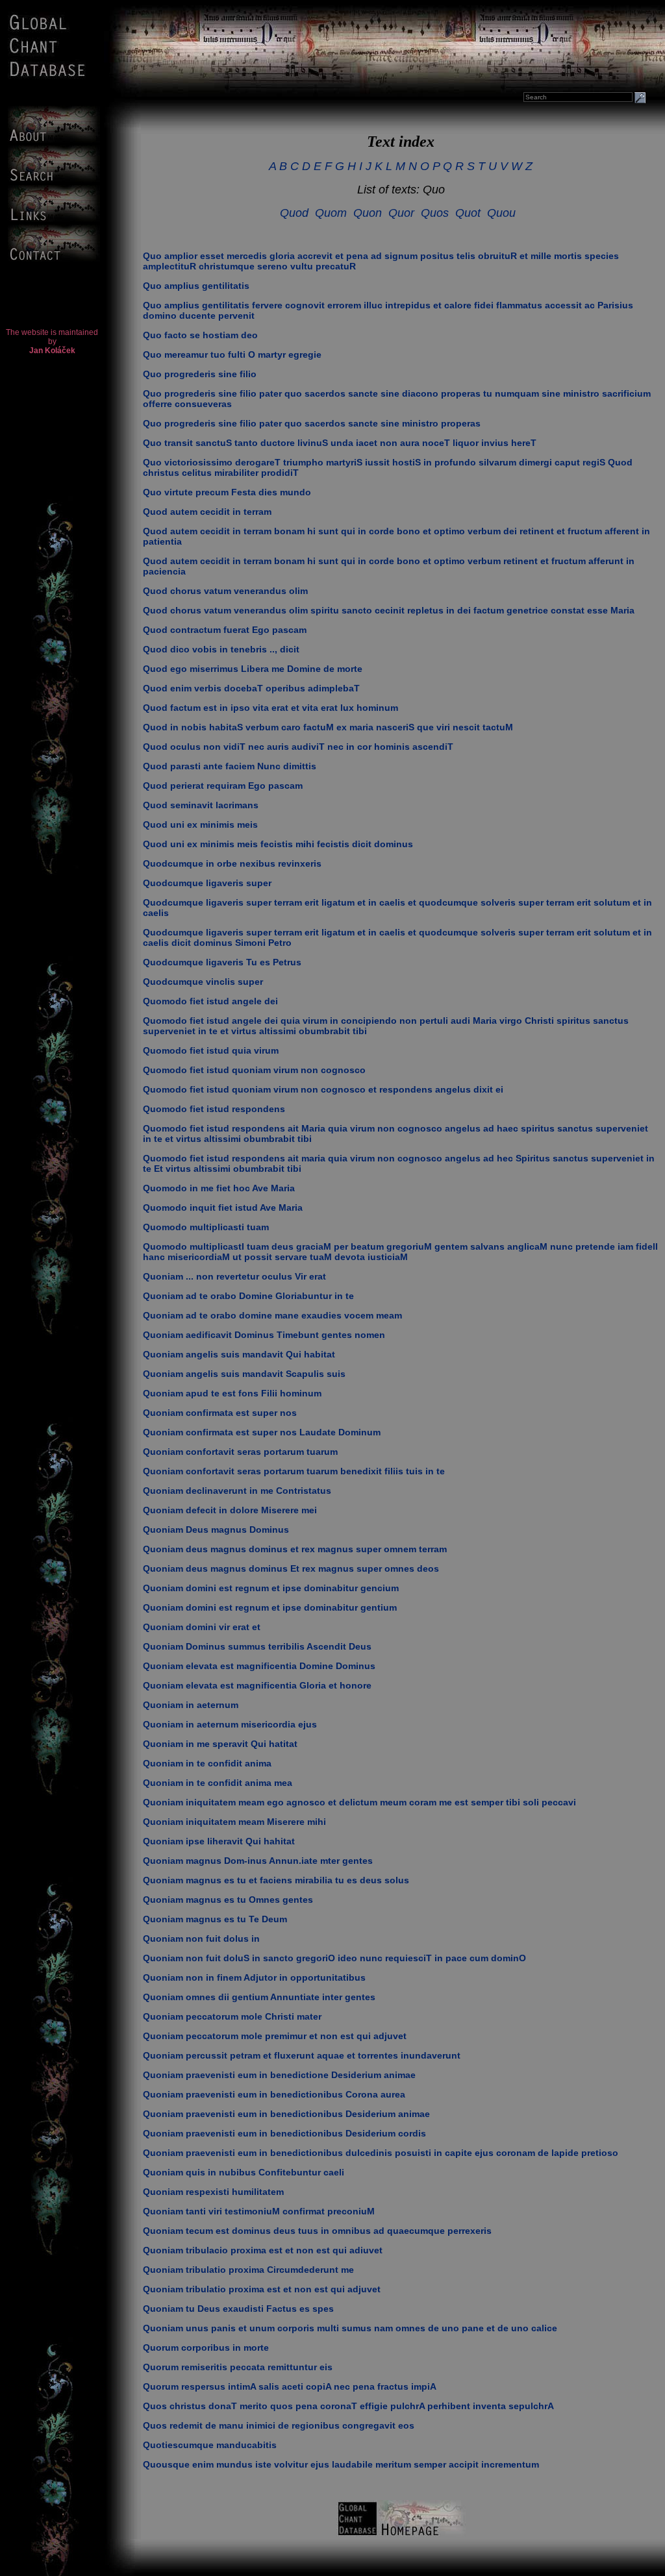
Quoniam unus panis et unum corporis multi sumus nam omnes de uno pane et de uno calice (350, 2328)
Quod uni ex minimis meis (200, 824)
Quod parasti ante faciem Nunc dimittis (230, 766)
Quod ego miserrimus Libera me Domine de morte (253, 669)
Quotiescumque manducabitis (210, 2445)
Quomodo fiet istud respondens (214, 1109)
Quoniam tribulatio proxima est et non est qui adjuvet (262, 2289)
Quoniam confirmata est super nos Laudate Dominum (262, 1432)
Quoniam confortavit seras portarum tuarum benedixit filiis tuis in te (294, 1471)
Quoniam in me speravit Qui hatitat (220, 1744)
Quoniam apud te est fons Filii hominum (232, 1393)
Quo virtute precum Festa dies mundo (227, 492)
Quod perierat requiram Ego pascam (223, 786)
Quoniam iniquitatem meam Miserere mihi (234, 1822)
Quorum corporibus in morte (206, 2347)
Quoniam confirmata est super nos (220, 1413)
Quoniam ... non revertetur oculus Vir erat (234, 1276)
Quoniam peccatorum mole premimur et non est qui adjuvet (275, 2036)
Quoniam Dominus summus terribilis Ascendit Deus (257, 1646)
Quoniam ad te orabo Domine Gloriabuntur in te (248, 1296)
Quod (294, 213)
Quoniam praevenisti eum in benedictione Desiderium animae (279, 2075)
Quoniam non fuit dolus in (201, 1938)
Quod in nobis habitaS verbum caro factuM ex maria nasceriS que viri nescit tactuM (328, 727)
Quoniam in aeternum (191, 1705)
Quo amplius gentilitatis (196, 286)
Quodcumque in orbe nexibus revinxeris (232, 863)
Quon (368, 213)
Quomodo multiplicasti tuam (206, 1227)
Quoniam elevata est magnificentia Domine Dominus (259, 1666)
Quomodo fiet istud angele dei (210, 1001)
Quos (435, 213)
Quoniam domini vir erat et (202, 1627)
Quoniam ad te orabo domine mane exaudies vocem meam (272, 1315)
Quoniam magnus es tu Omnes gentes (228, 1900)
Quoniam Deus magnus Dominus (216, 1529)
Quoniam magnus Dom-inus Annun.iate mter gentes (258, 1861)
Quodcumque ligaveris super (207, 883)
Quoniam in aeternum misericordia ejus (230, 1724)
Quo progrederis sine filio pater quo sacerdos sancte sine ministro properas (312, 423)
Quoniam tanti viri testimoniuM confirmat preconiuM (259, 2211)
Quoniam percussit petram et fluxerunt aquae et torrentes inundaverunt (302, 2055)
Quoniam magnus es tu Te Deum (215, 1919)
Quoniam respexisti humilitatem (213, 2192)
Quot (468, 213)
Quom (331, 213)
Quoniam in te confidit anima (207, 1763)
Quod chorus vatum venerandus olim (225, 591)
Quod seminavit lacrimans (201, 805)
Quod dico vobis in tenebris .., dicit (221, 649)
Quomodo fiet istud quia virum (211, 1050)
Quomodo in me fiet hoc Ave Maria (219, 1188)
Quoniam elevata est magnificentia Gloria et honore (257, 1685)
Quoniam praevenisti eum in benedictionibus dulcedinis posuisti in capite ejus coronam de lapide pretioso (381, 2153)
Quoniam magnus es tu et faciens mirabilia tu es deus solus (276, 1880)
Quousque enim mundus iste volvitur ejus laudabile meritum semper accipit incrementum (341, 2464)
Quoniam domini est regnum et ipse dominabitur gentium (270, 1607)
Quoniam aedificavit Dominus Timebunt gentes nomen (264, 1335)
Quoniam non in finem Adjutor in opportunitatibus (254, 1977)
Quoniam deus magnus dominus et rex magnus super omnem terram (295, 1549)
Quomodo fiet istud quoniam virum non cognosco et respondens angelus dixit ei (323, 1089)
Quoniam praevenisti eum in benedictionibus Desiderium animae (286, 2114)
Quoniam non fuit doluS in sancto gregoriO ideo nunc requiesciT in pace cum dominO (334, 1958)
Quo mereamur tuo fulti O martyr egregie (232, 354)
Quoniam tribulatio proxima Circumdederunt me (248, 2270)
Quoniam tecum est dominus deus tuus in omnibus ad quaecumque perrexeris (317, 2231)
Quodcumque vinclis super (203, 982)
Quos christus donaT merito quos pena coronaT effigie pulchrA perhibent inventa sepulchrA (348, 2406)
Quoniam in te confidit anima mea (218, 1783)
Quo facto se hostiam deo (200, 335)
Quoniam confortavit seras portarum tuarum (240, 1452)
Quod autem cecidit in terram (207, 512)
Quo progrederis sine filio (200, 374)
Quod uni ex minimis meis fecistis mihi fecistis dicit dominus (278, 844)
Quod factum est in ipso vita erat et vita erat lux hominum (270, 708)
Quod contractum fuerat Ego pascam (225, 630)
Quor (401, 213)
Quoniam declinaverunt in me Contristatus (237, 1491)
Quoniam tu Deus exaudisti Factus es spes (238, 2309)
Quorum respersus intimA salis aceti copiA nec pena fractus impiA (290, 2386)
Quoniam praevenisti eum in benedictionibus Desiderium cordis (284, 2133)
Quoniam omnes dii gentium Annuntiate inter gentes (259, 1997)
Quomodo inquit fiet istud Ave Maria (223, 1207)
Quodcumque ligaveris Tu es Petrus (222, 962)
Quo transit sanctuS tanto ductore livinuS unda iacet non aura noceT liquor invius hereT (340, 443)
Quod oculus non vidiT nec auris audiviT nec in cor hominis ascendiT (298, 747)
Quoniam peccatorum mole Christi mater (232, 2016)
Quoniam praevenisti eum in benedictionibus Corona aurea (274, 2094)
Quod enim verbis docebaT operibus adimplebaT (251, 688)
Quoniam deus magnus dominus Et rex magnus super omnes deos (291, 1568)
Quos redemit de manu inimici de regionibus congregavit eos (279, 2425)
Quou (501, 213)
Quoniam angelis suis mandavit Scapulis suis (244, 1374)
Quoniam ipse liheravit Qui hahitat (219, 1841)
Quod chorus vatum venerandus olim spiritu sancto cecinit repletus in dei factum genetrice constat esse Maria (389, 610)
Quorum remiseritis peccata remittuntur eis (238, 2367)
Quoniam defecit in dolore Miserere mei (230, 1510)
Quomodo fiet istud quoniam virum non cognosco (254, 1070)
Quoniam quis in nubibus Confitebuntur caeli (244, 2172)
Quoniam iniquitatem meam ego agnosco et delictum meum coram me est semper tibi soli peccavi (359, 1802)
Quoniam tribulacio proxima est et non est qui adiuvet (263, 2250)
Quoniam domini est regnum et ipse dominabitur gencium (271, 1588)
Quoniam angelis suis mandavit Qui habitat (239, 1354)
